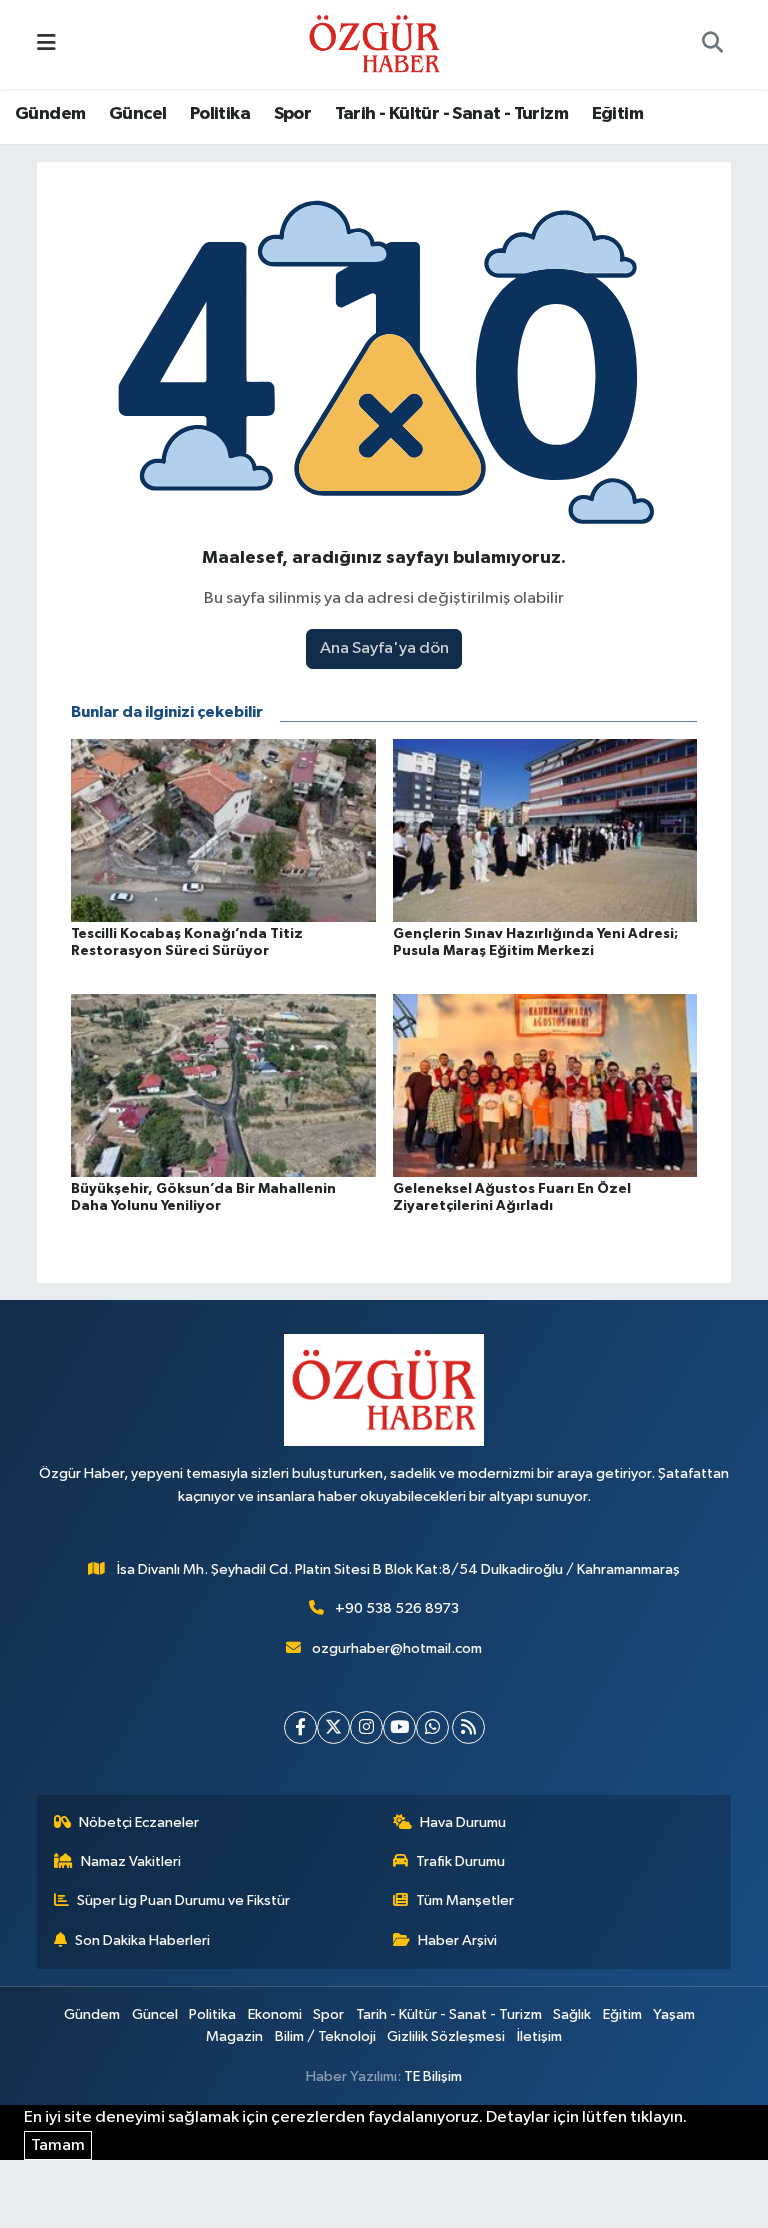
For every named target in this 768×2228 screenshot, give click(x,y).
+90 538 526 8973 (397, 1608)
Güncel (137, 114)
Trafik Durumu (460, 1861)
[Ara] (712, 45)
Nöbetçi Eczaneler (139, 1822)
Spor (293, 114)
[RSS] (468, 1727)
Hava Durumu (463, 1822)
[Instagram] (366, 1727)
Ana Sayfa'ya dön (384, 648)
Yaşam (674, 2014)
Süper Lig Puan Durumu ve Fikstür (183, 1900)
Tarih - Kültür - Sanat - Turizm (451, 114)
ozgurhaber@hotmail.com (397, 1648)
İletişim (539, 2036)
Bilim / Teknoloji (325, 2036)
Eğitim (617, 114)
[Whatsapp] (432, 1727)
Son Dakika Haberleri (142, 1940)
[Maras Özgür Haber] (374, 43)
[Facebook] (300, 1727)
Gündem (50, 114)
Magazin (234, 2036)
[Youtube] (399, 1727)
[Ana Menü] (46, 44)
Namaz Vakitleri (131, 1861)
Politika (220, 114)
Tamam (58, 2145)
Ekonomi (275, 2014)
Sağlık (572, 2014)
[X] (333, 1727)
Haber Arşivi (457, 1940)
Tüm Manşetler (465, 1900)
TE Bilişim (433, 2076)
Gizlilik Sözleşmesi (446, 2036)
